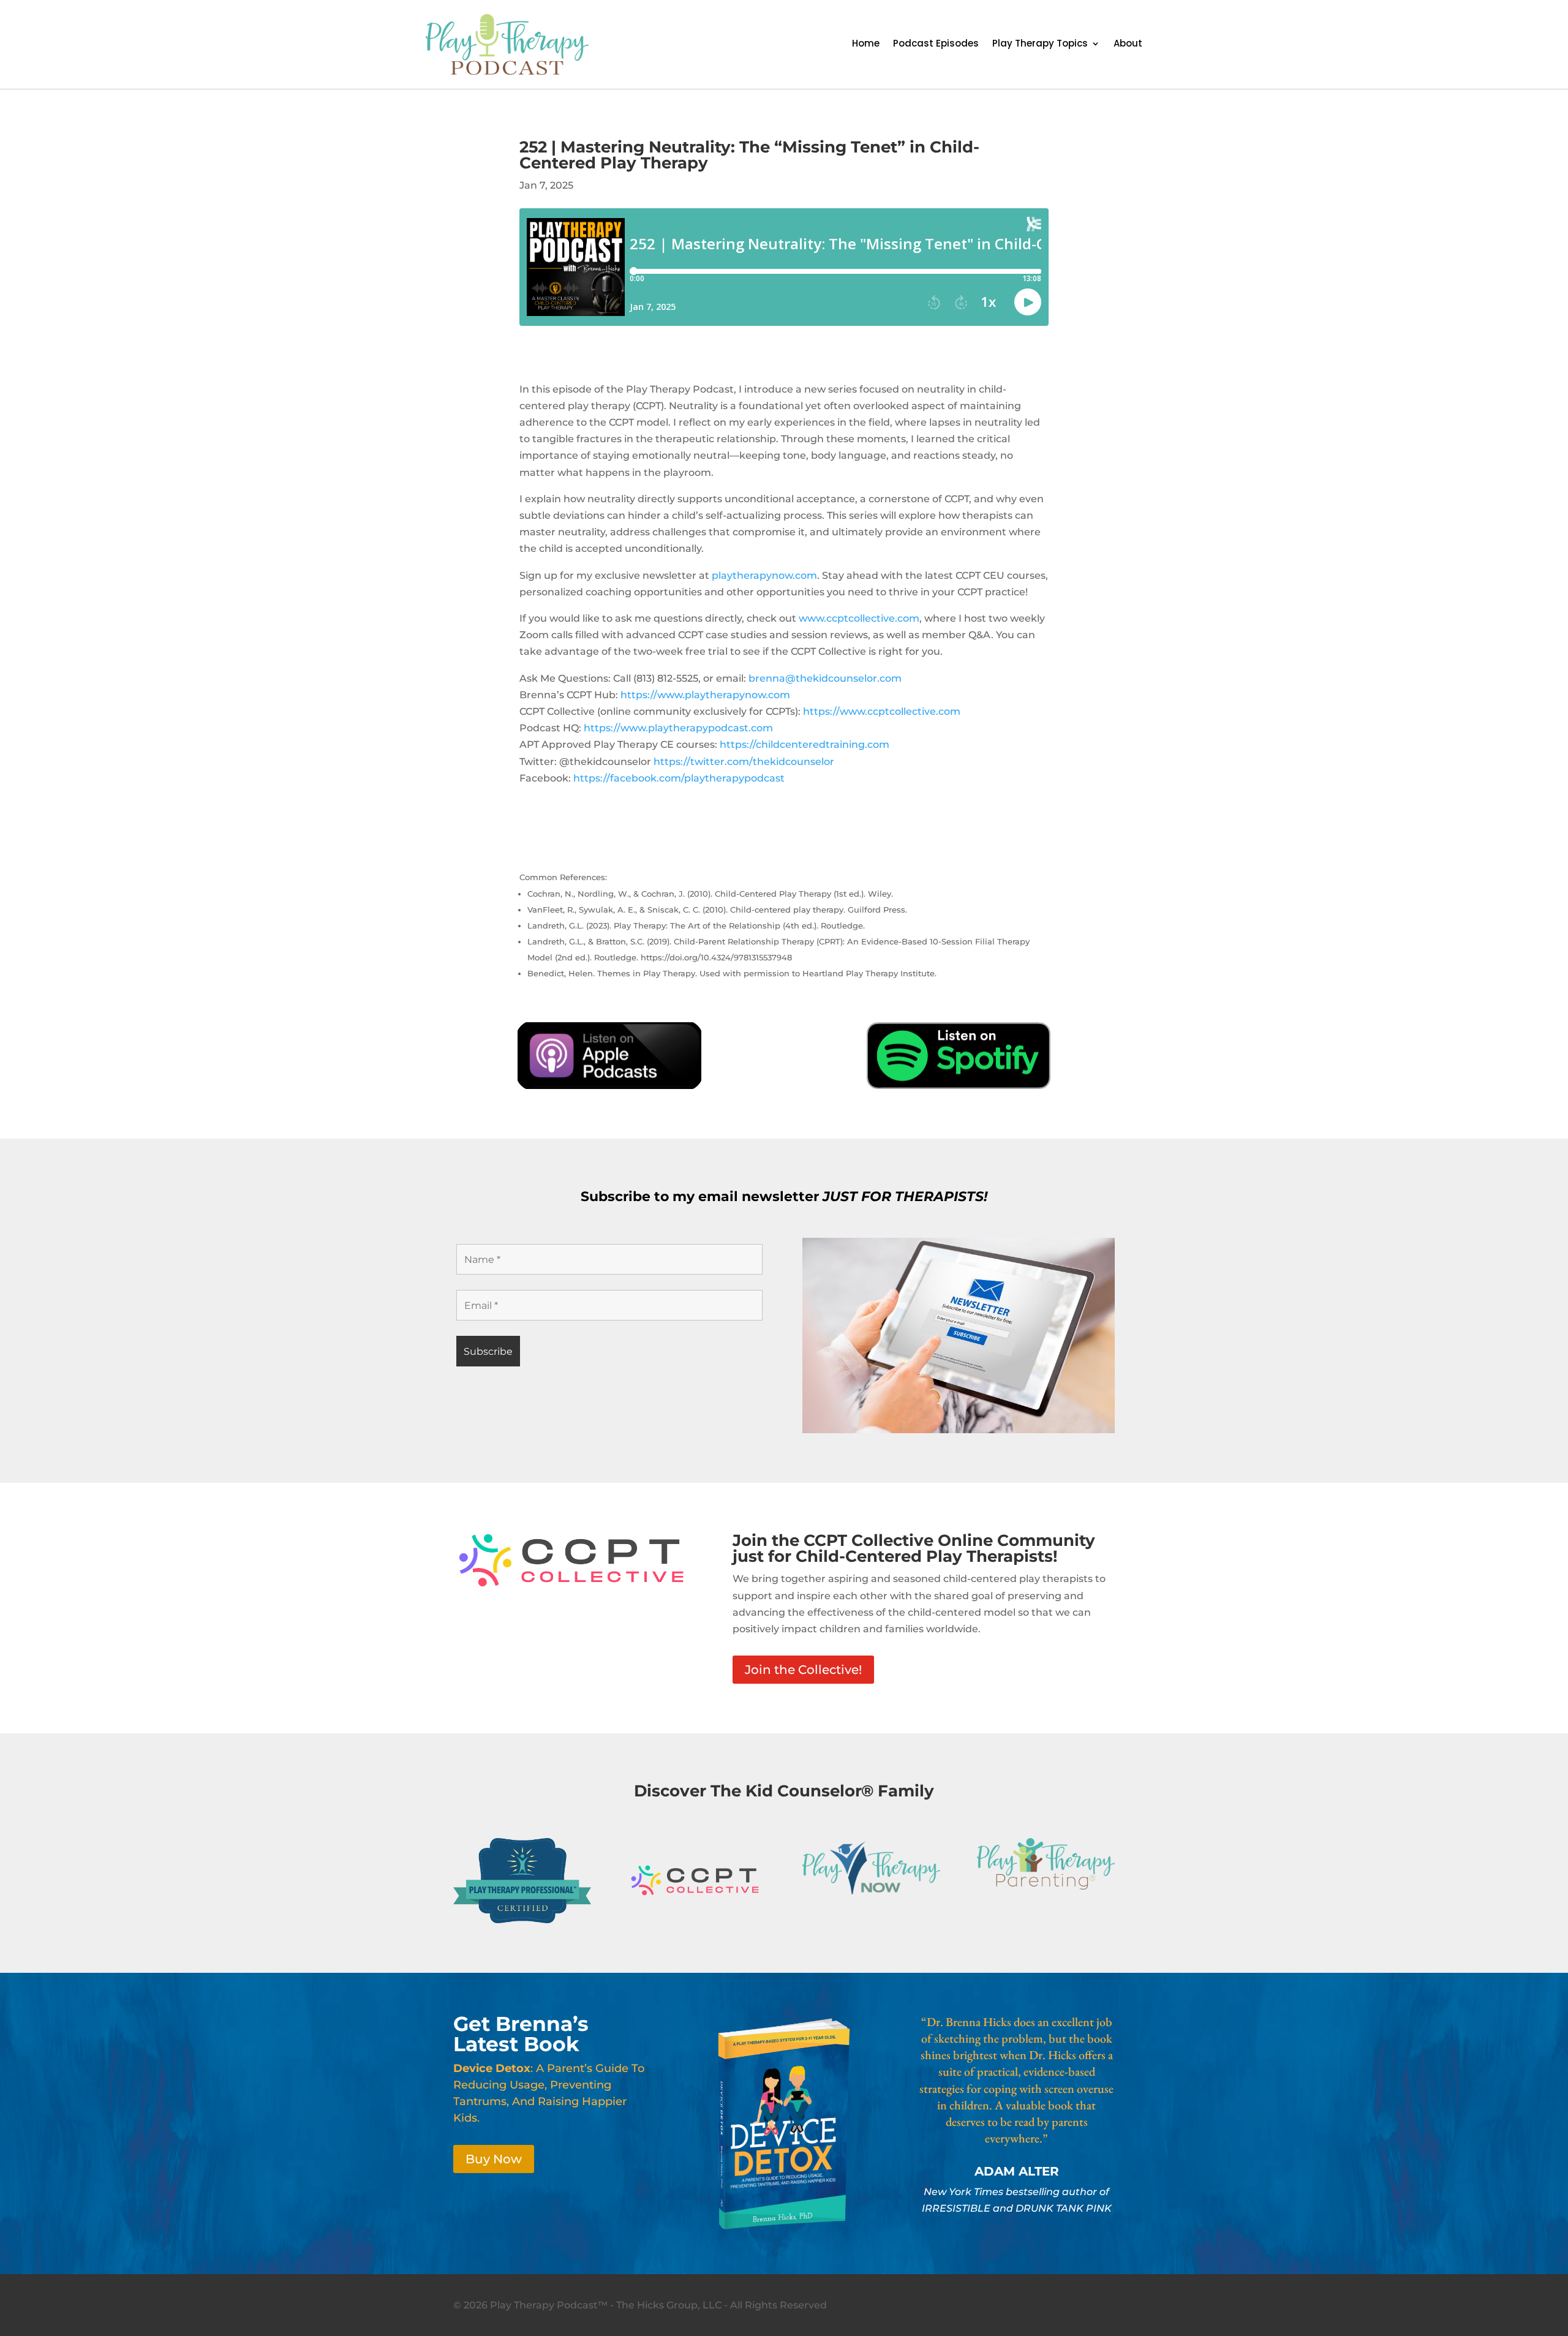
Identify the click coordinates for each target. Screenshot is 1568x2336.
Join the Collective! (803, 1670)
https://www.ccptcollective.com (882, 711)
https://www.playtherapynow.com (705, 695)
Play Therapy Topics (1040, 44)
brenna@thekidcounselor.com (825, 678)
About (1128, 44)
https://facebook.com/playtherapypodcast (679, 778)
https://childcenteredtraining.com (805, 744)
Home (866, 44)
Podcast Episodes (936, 44)
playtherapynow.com (764, 575)
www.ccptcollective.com (859, 618)
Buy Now (494, 2159)
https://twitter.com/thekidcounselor (744, 762)
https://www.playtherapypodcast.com (678, 728)
